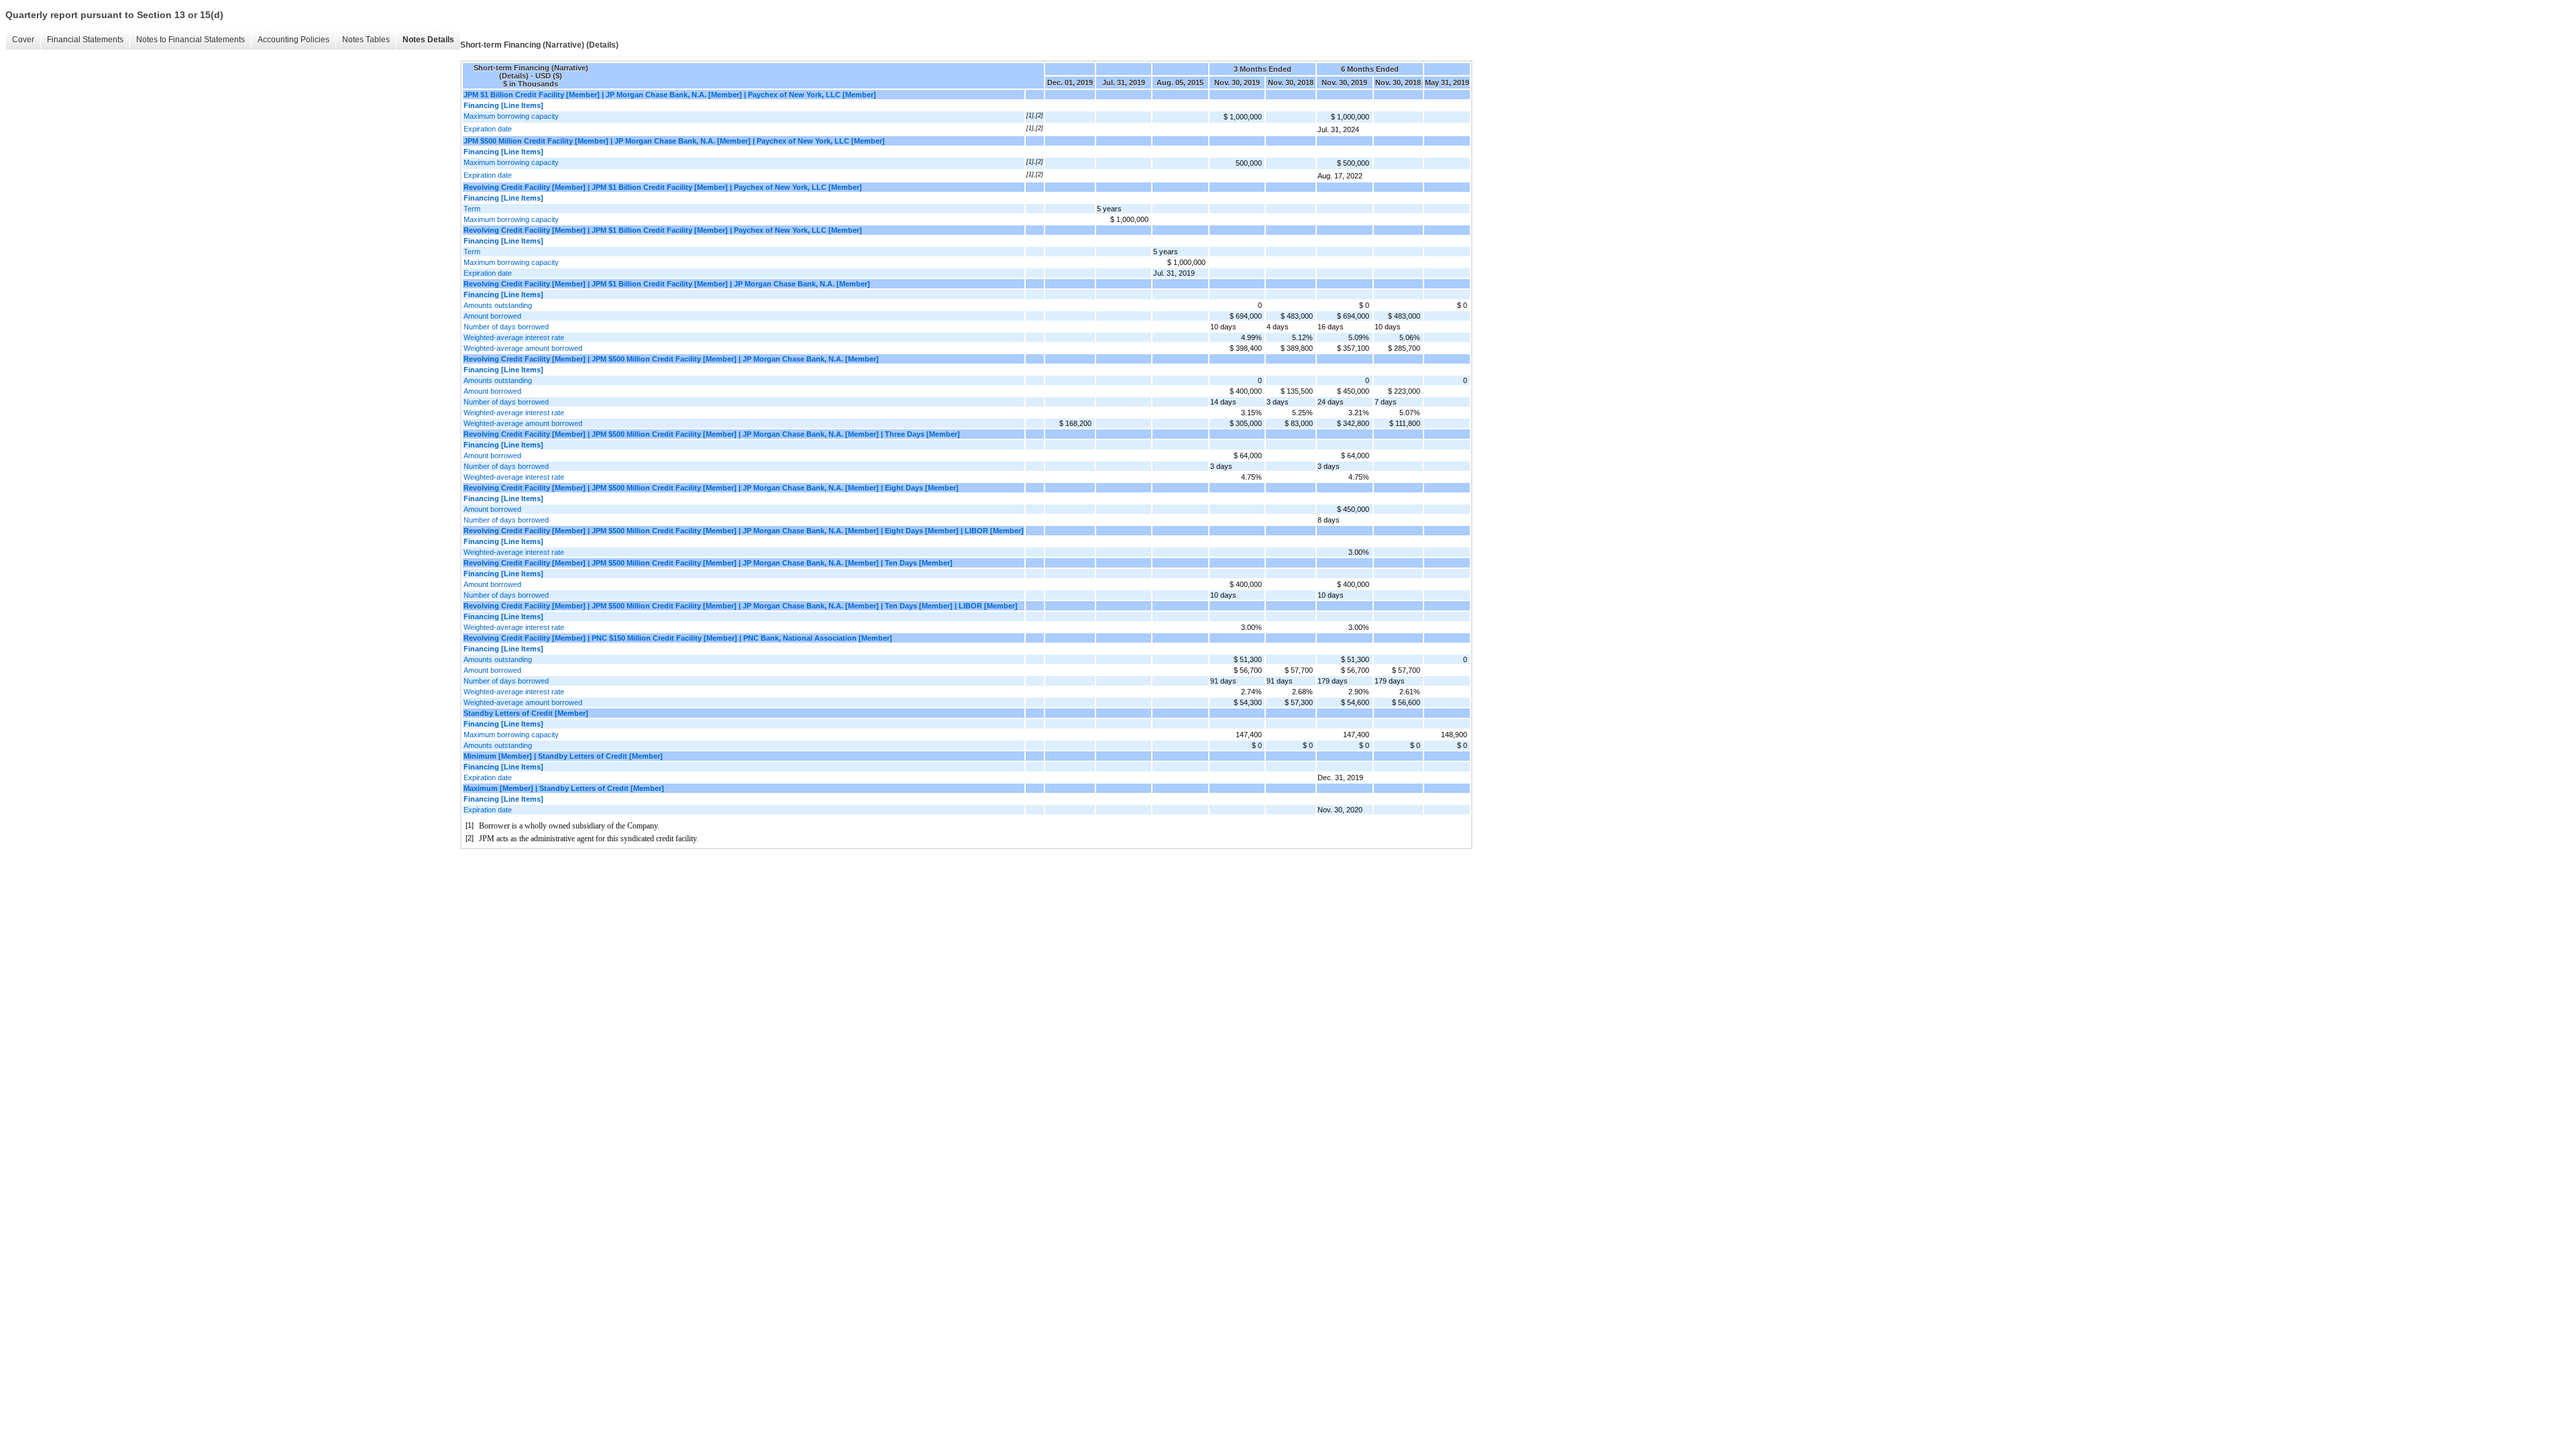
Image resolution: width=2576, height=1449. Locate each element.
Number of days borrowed (506, 327)
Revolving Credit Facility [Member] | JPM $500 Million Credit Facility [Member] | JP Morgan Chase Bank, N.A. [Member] (671, 359)
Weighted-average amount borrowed (523, 348)
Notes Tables (366, 40)
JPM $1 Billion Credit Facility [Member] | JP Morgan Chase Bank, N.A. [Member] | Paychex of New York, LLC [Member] (670, 95)
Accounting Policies (293, 40)
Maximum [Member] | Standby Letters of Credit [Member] (564, 788)
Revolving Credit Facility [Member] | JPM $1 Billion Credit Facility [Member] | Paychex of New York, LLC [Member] (663, 187)
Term (472, 209)
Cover (23, 40)
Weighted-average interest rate (514, 337)
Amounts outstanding (498, 305)
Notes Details (428, 40)
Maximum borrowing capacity (511, 116)
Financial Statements (85, 40)
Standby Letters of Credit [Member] (526, 713)
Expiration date (488, 129)
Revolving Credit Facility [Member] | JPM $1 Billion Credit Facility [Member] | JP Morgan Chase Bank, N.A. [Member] (667, 284)
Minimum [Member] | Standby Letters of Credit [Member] (563, 756)
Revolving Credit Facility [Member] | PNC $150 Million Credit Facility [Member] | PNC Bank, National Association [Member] (678, 638)
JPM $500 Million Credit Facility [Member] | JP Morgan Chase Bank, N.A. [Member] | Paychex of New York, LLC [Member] (674, 141)
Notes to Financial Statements (191, 40)
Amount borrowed (492, 316)
